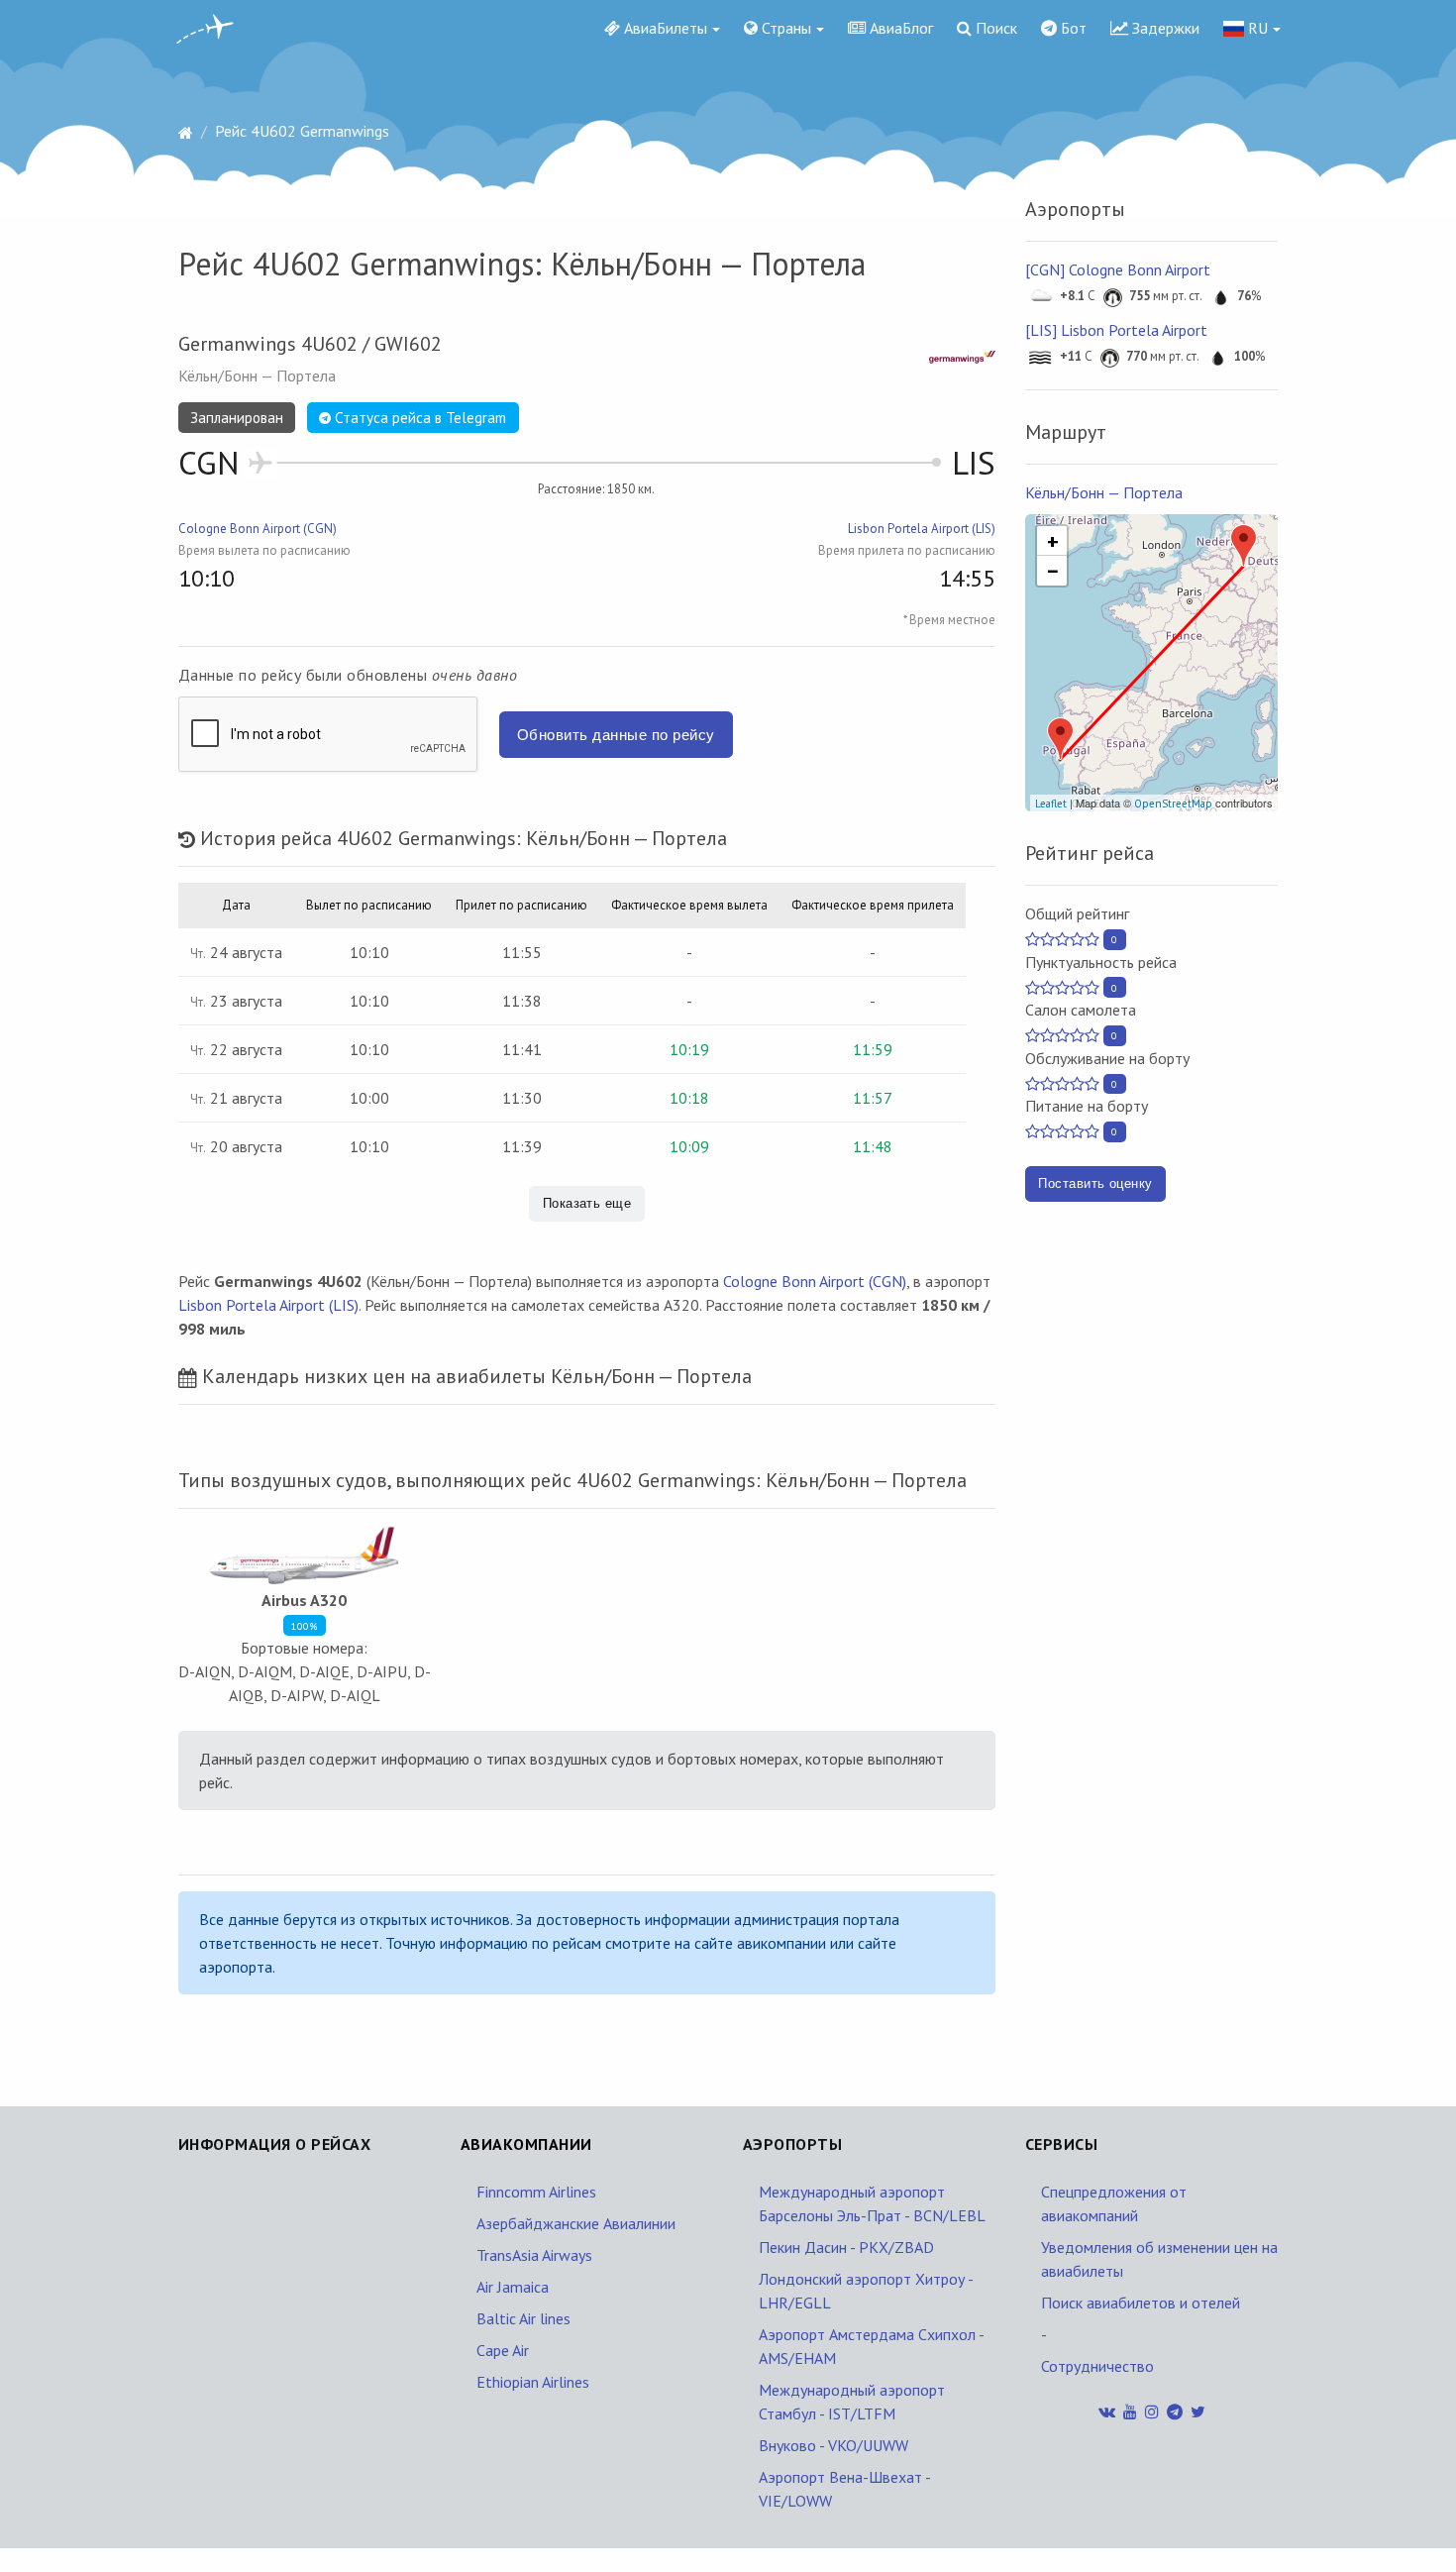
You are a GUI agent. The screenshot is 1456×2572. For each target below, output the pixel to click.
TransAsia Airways (534, 2255)
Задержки (1164, 28)
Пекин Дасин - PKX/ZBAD (846, 2247)
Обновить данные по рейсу (616, 735)
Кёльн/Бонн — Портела (1104, 492)
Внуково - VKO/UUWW (833, 2445)
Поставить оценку (1095, 1183)
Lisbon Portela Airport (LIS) (922, 529)
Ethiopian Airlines (533, 2382)
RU (1256, 28)
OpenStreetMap (1173, 804)
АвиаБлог (899, 28)
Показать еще (587, 1203)
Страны (784, 28)
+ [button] (1053, 541)
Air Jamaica (513, 2287)
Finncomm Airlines (536, 2192)
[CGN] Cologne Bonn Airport (1118, 269)
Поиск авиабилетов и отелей (1141, 2303)
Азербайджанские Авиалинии (576, 2223)
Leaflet (1051, 804)
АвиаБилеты (664, 28)
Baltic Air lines (523, 2318)
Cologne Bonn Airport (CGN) (258, 529)
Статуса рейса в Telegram (418, 418)
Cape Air (503, 2350)
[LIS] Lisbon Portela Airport (1116, 330)
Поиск (994, 28)
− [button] (1053, 571)
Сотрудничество (1097, 2366)
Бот (1072, 28)
